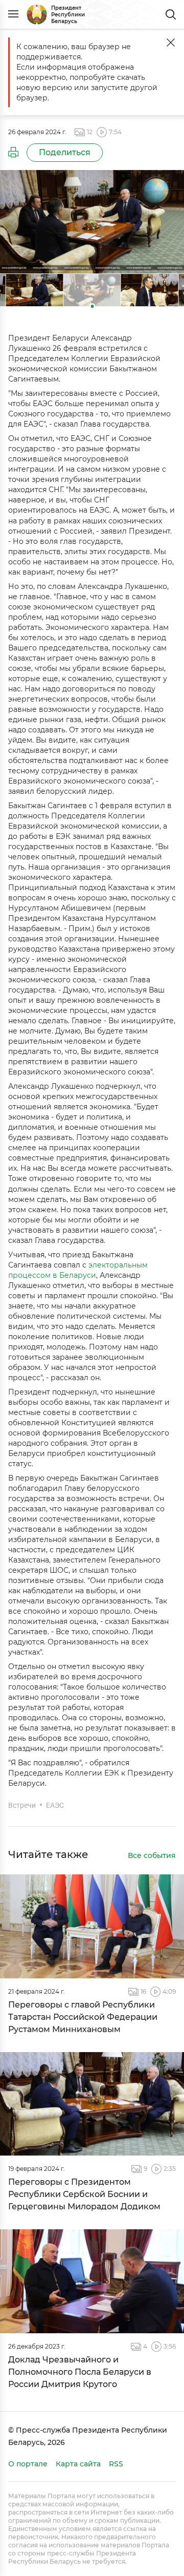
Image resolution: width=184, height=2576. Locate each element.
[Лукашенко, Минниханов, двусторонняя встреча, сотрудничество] (92, 1926)
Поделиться (65, 152)
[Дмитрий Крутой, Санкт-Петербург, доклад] (92, 2281)
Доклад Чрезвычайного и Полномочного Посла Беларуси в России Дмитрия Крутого (80, 2372)
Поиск (171, 14)
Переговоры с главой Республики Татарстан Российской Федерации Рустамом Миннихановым (83, 2017)
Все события (152, 1856)
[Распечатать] (13, 153)
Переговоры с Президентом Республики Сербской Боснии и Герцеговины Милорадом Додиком (84, 2194)
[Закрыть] (171, 43)
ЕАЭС (55, 1805)
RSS (116, 2464)
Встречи (22, 1805)
